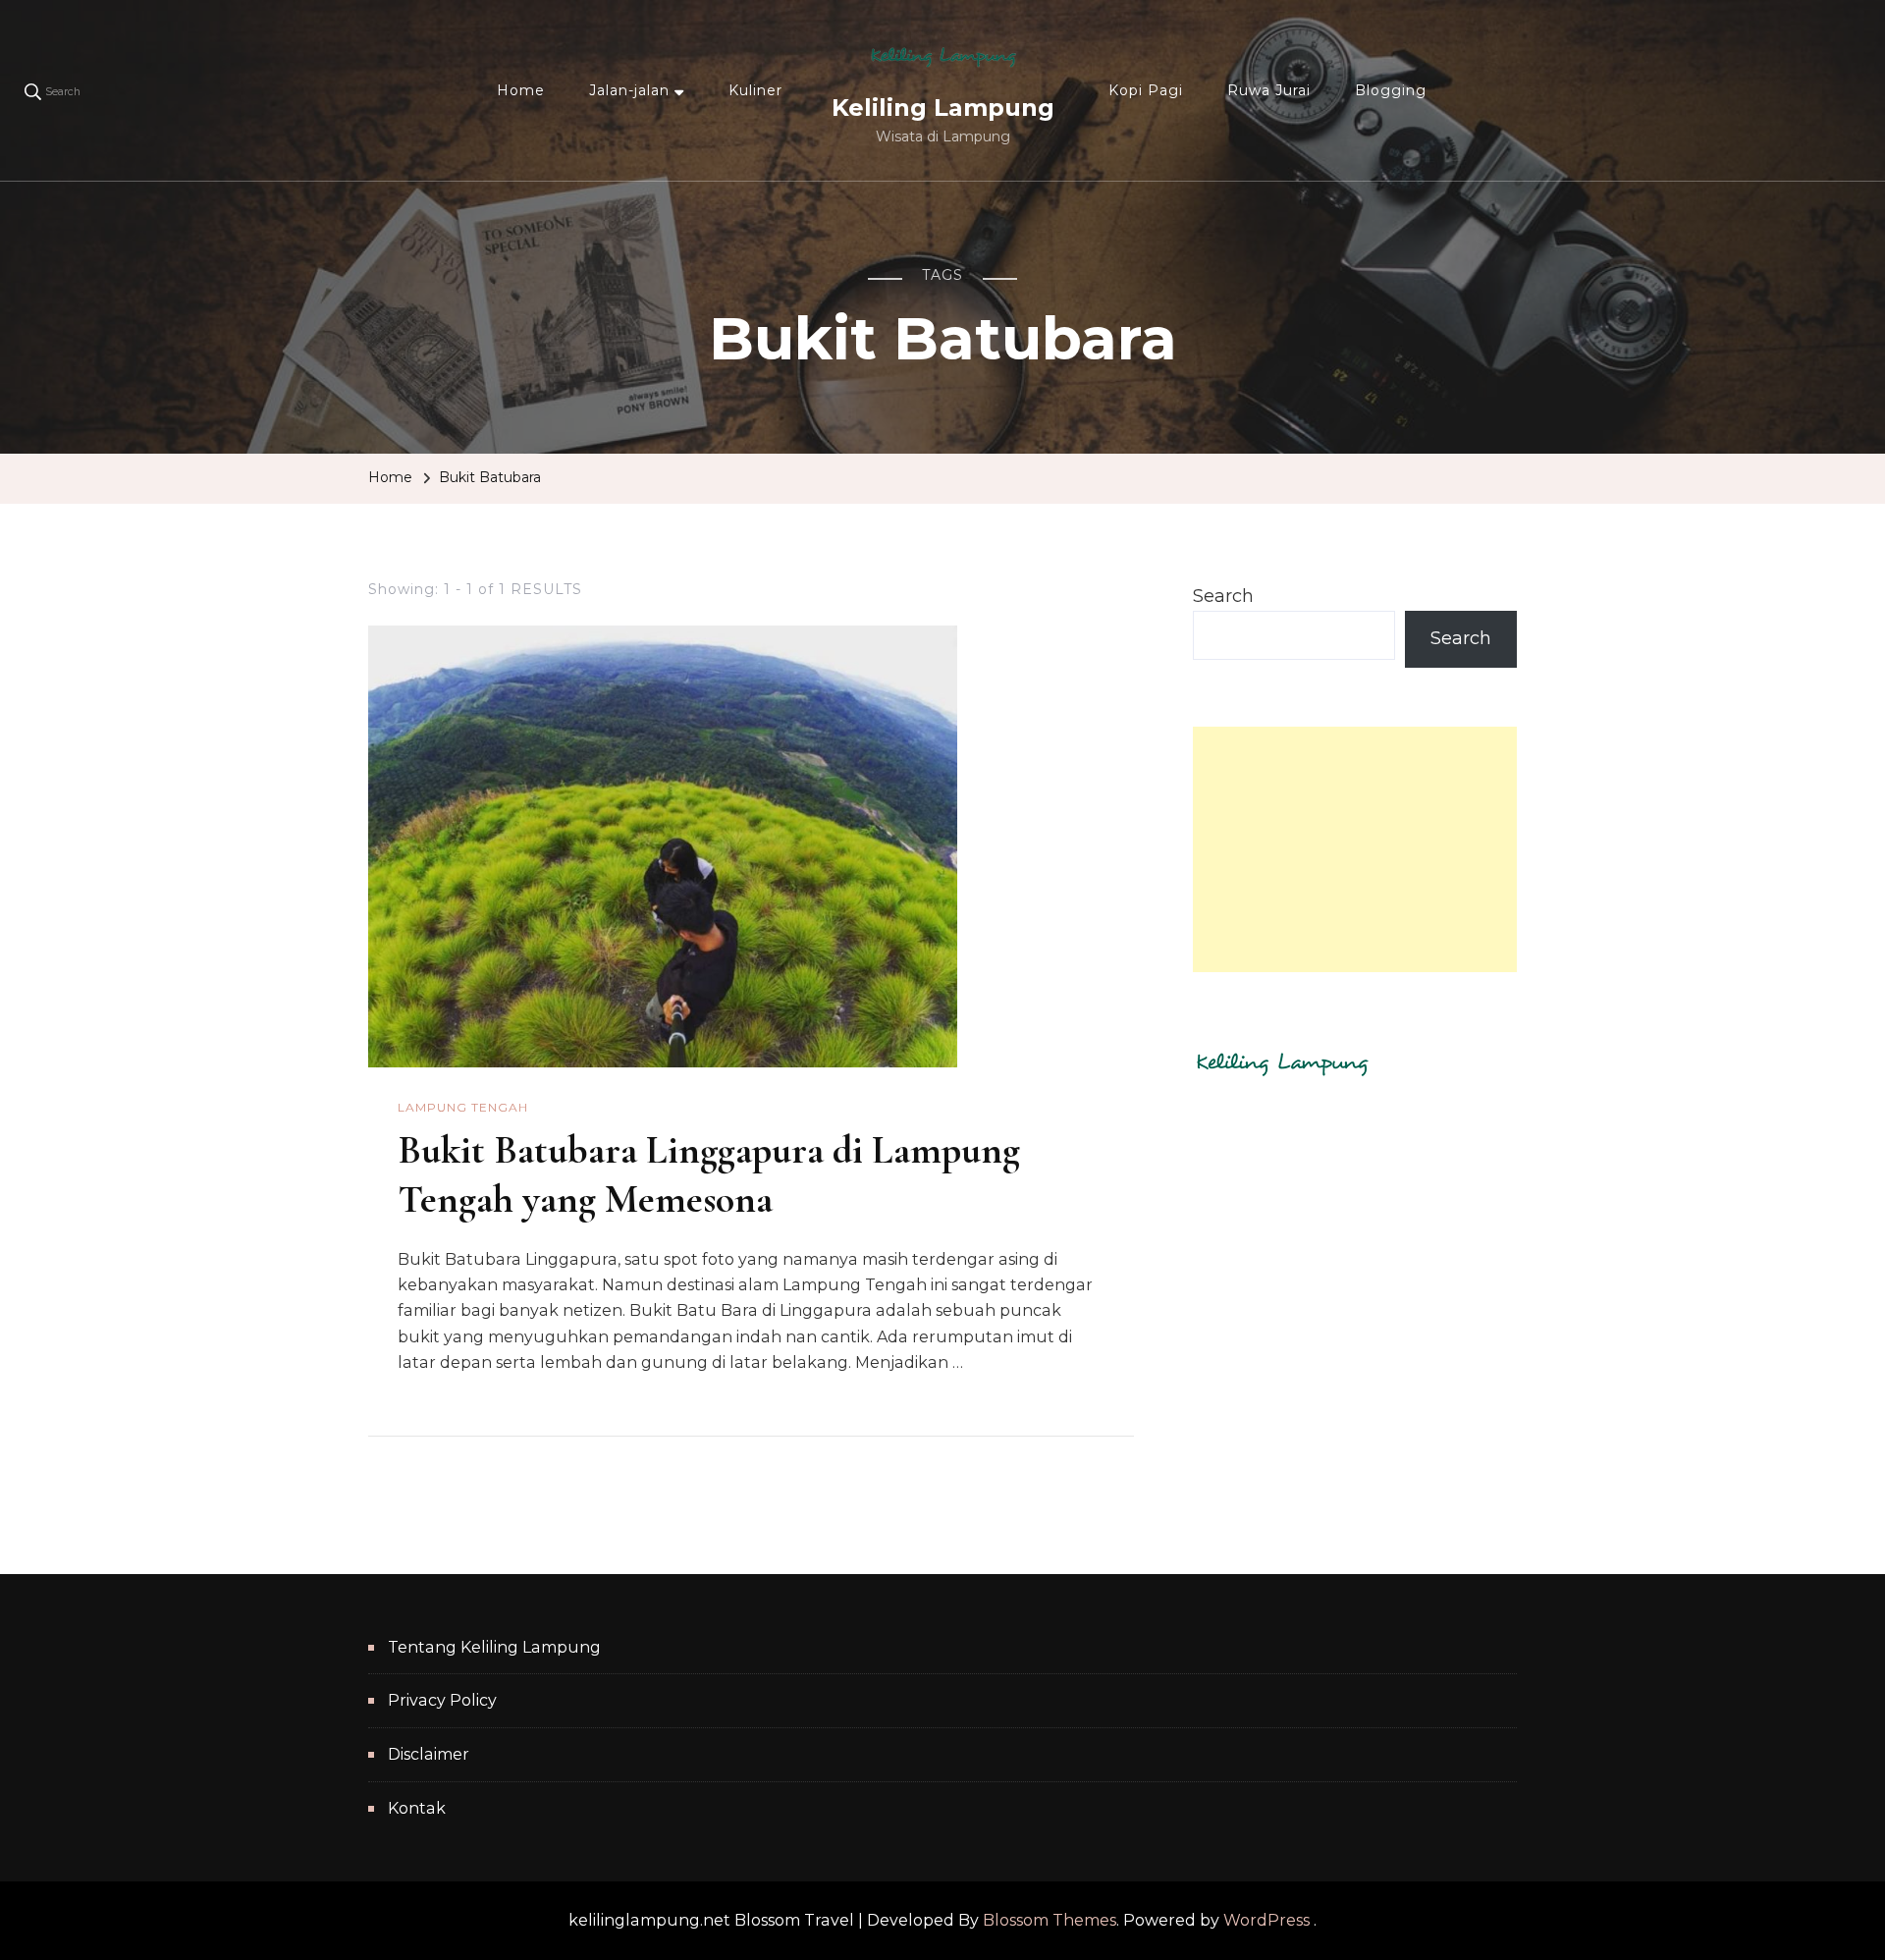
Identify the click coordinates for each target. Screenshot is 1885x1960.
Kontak (417, 1808)
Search (1223, 596)
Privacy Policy (442, 1700)
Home (521, 90)
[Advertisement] (1355, 849)
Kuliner (755, 90)
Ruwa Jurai (1269, 90)
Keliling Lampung (943, 108)
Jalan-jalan (629, 90)
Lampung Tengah (463, 1107)
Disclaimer (429, 1754)
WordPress (1266, 1920)
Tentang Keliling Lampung (494, 1647)
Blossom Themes (1050, 1920)
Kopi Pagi (1146, 90)
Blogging (1391, 90)
